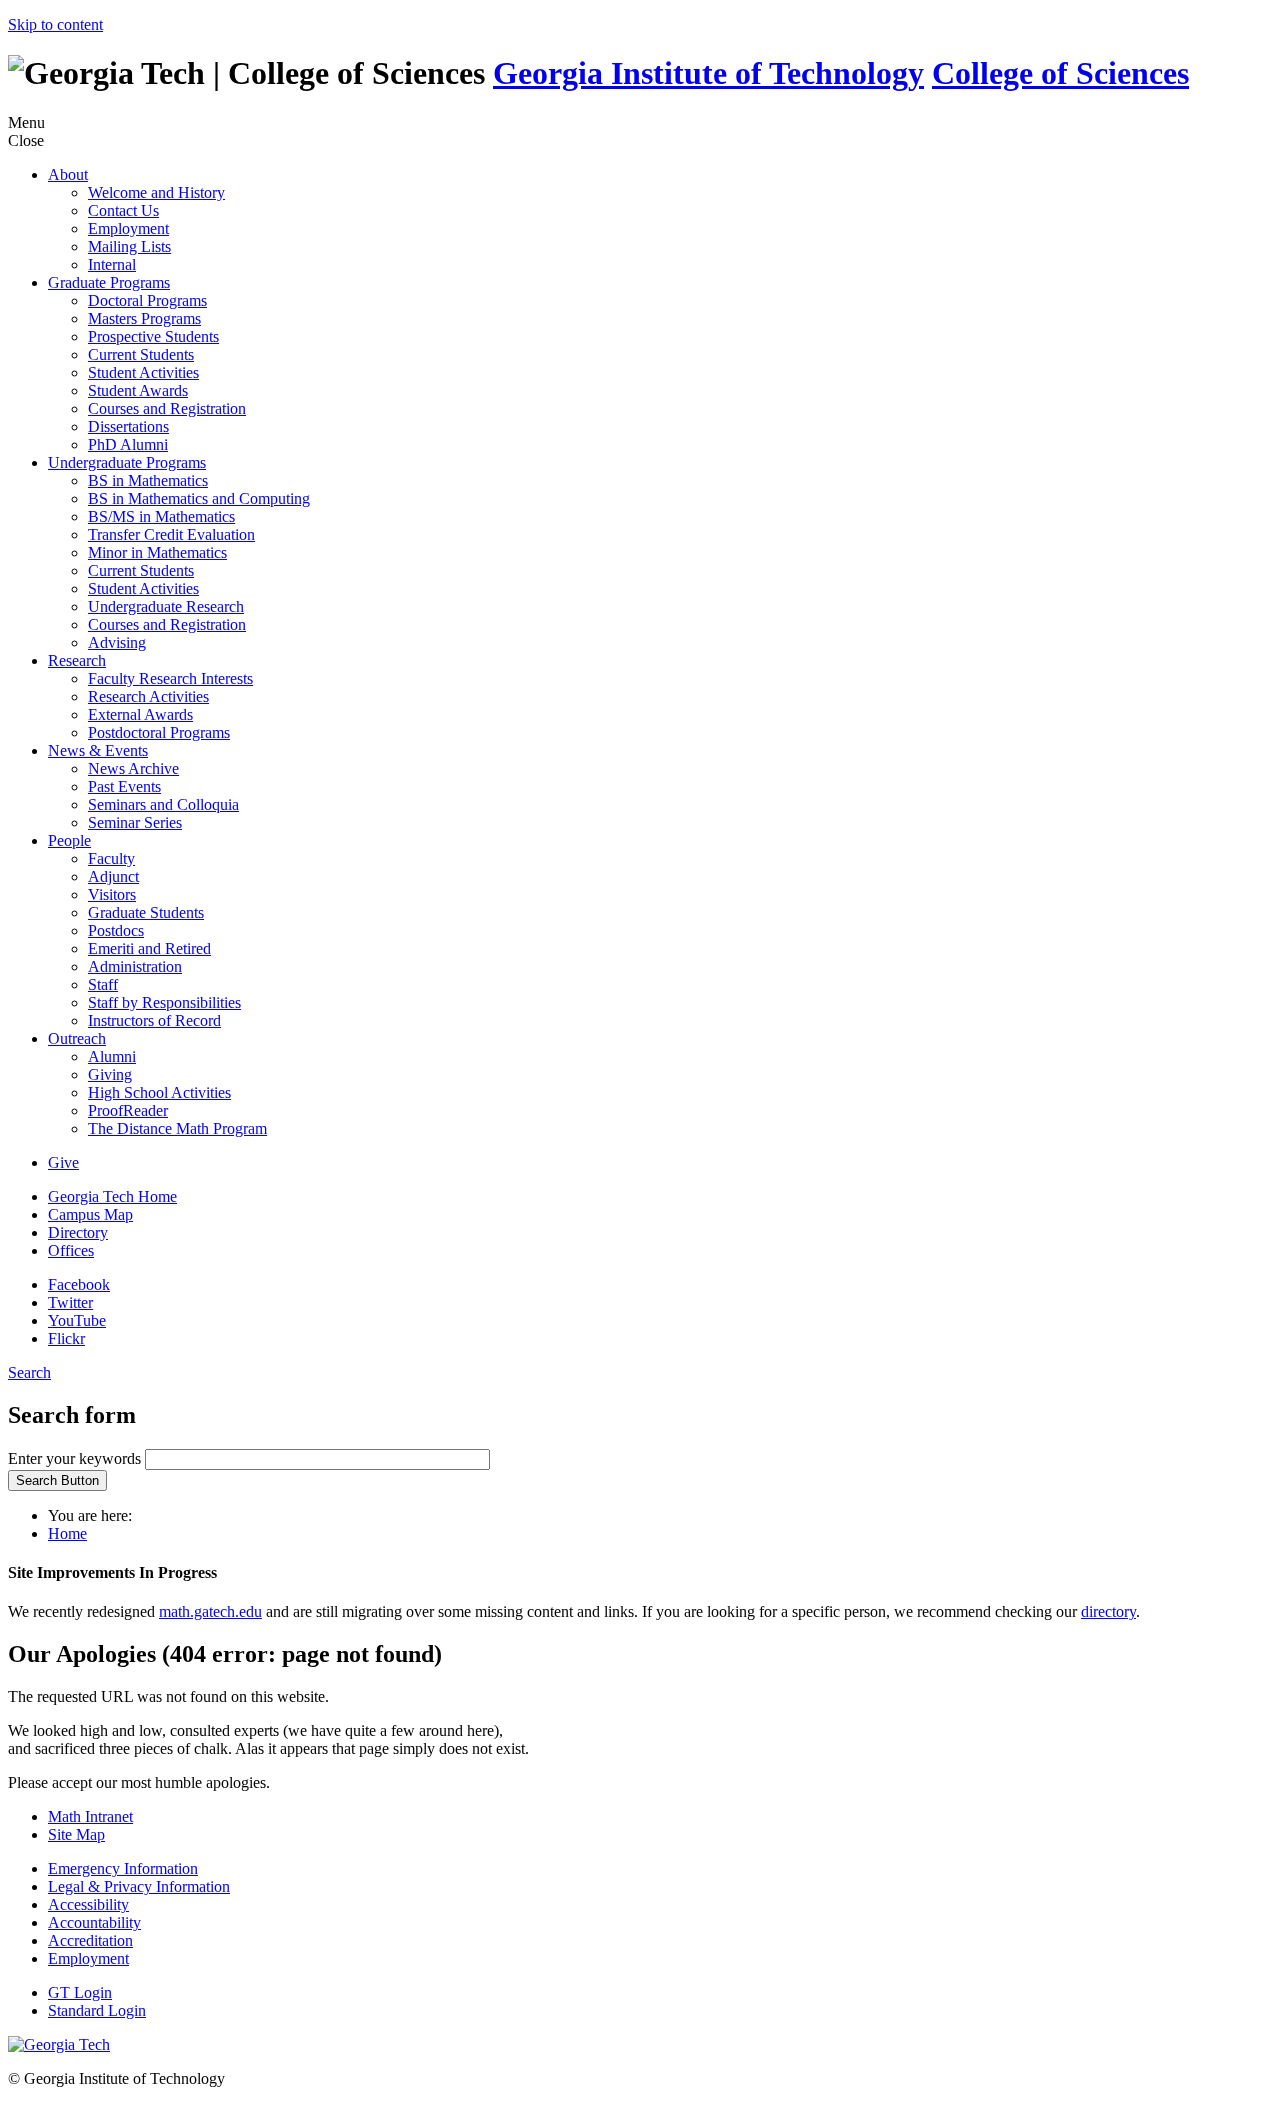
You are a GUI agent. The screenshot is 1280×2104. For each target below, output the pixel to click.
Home (67, 1533)
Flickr (66, 1338)
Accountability (94, 1922)
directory (1108, 1611)
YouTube (77, 1320)
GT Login (80, 1992)
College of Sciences (1060, 73)
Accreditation (90, 1940)
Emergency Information (123, 1868)
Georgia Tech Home (112, 1196)
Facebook (79, 1284)
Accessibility (88, 1904)
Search (29, 1372)
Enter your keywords (76, 1458)
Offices (71, 1250)
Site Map (76, 1834)
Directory (78, 1232)
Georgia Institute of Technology (708, 73)
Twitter (70, 1302)
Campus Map (90, 1214)
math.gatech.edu (210, 1611)
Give (63, 1162)
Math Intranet (90, 1816)
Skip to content (55, 24)
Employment (88, 1958)
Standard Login (97, 2010)
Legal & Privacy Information (139, 1886)
